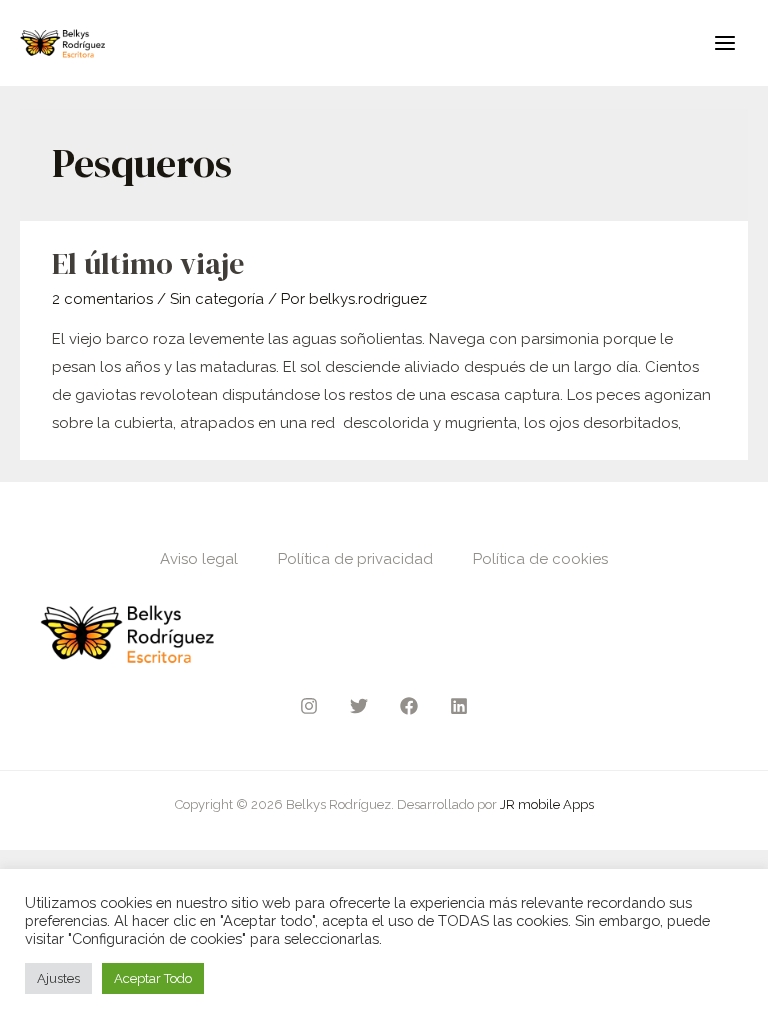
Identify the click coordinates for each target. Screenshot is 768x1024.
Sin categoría (217, 299)
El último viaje (148, 263)
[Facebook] (409, 706)
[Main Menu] (725, 43)
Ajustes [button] (58, 978)
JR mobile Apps (547, 804)
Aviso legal (199, 559)
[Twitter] (359, 706)
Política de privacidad (355, 559)
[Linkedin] (459, 706)
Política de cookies (540, 559)
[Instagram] (309, 706)
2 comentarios (102, 299)
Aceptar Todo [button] (153, 978)
